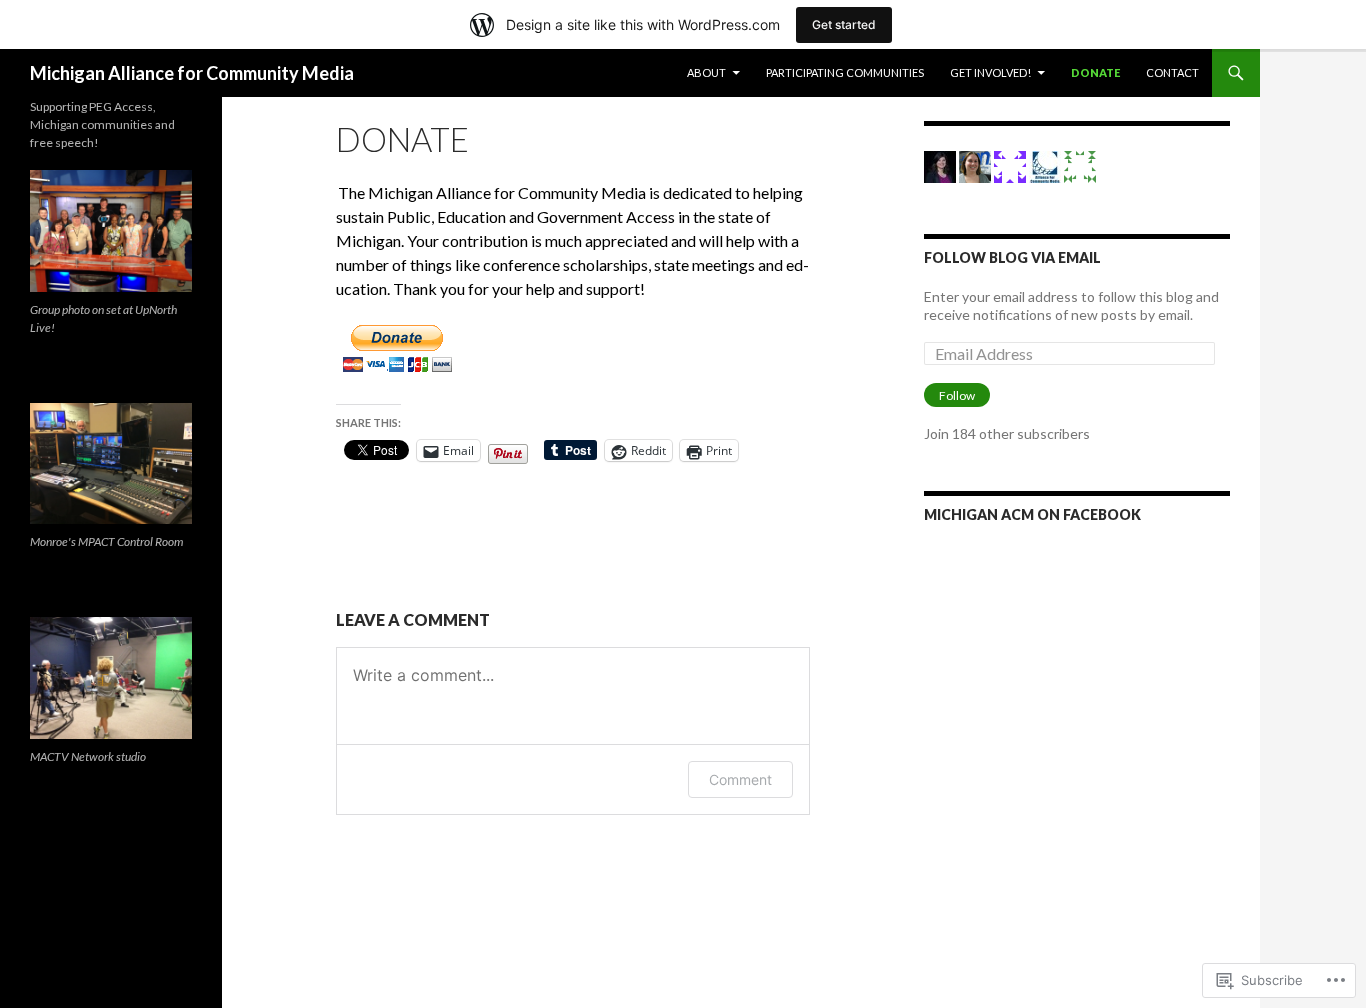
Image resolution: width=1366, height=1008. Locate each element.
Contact (1172, 72)
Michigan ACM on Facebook (1032, 514)
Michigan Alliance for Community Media (192, 73)
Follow (957, 395)
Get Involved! (990, 72)
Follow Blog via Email (1012, 257)
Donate (1095, 72)
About (706, 72)
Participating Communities (845, 72)
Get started (844, 24)
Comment (740, 779)
